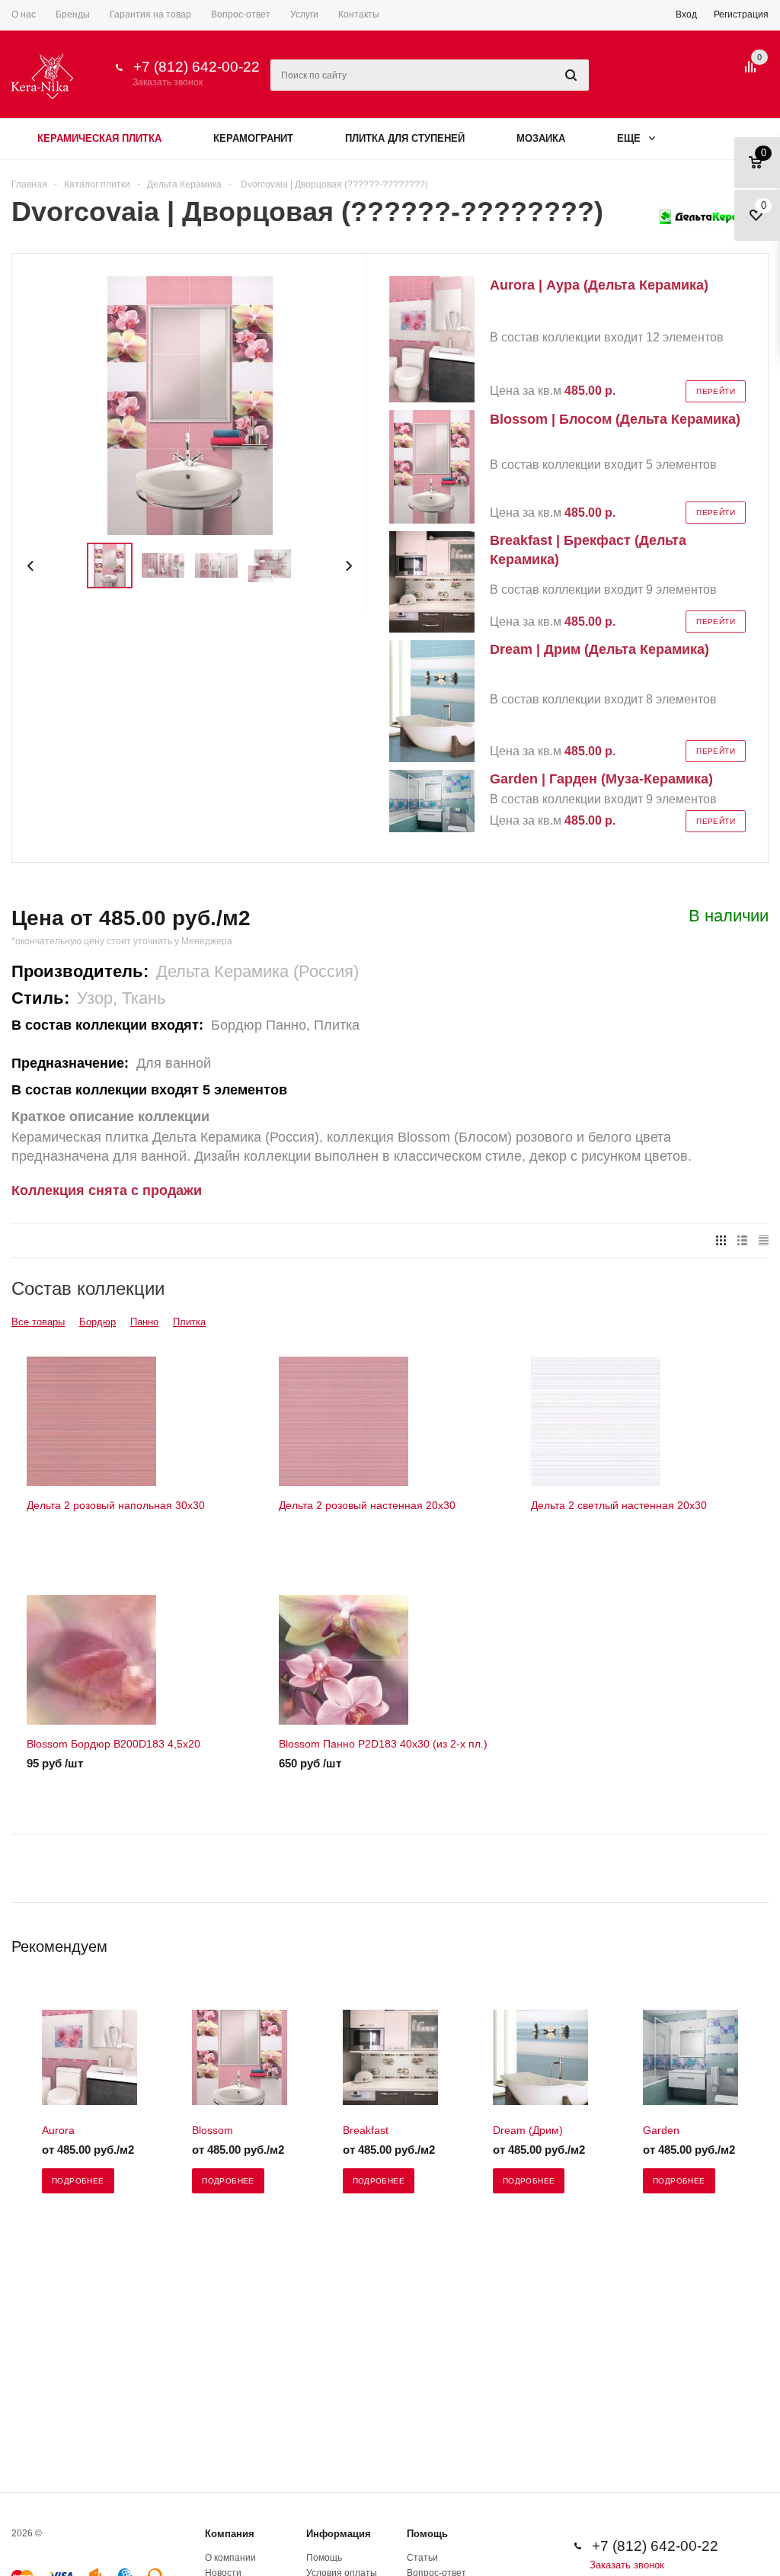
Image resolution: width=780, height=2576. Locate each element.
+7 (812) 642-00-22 (197, 67)
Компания (230, 2534)
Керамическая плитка (99, 138)
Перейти (716, 391)
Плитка (189, 1322)
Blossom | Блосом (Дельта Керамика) (615, 419)
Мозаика (541, 138)
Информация (339, 2534)
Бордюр (97, 1322)
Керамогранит (253, 138)
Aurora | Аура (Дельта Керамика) (599, 285)
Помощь (427, 2534)
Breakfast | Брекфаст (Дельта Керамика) (588, 550)
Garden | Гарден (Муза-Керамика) (601, 779)
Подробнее (78, 2181)
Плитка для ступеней (405, 138)
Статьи (422, 2558)
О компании (230, 2558)
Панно (144, 1322)
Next (348, 566)
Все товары (38, 1322)
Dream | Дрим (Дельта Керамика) (599, 649)
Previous (31, 566)
